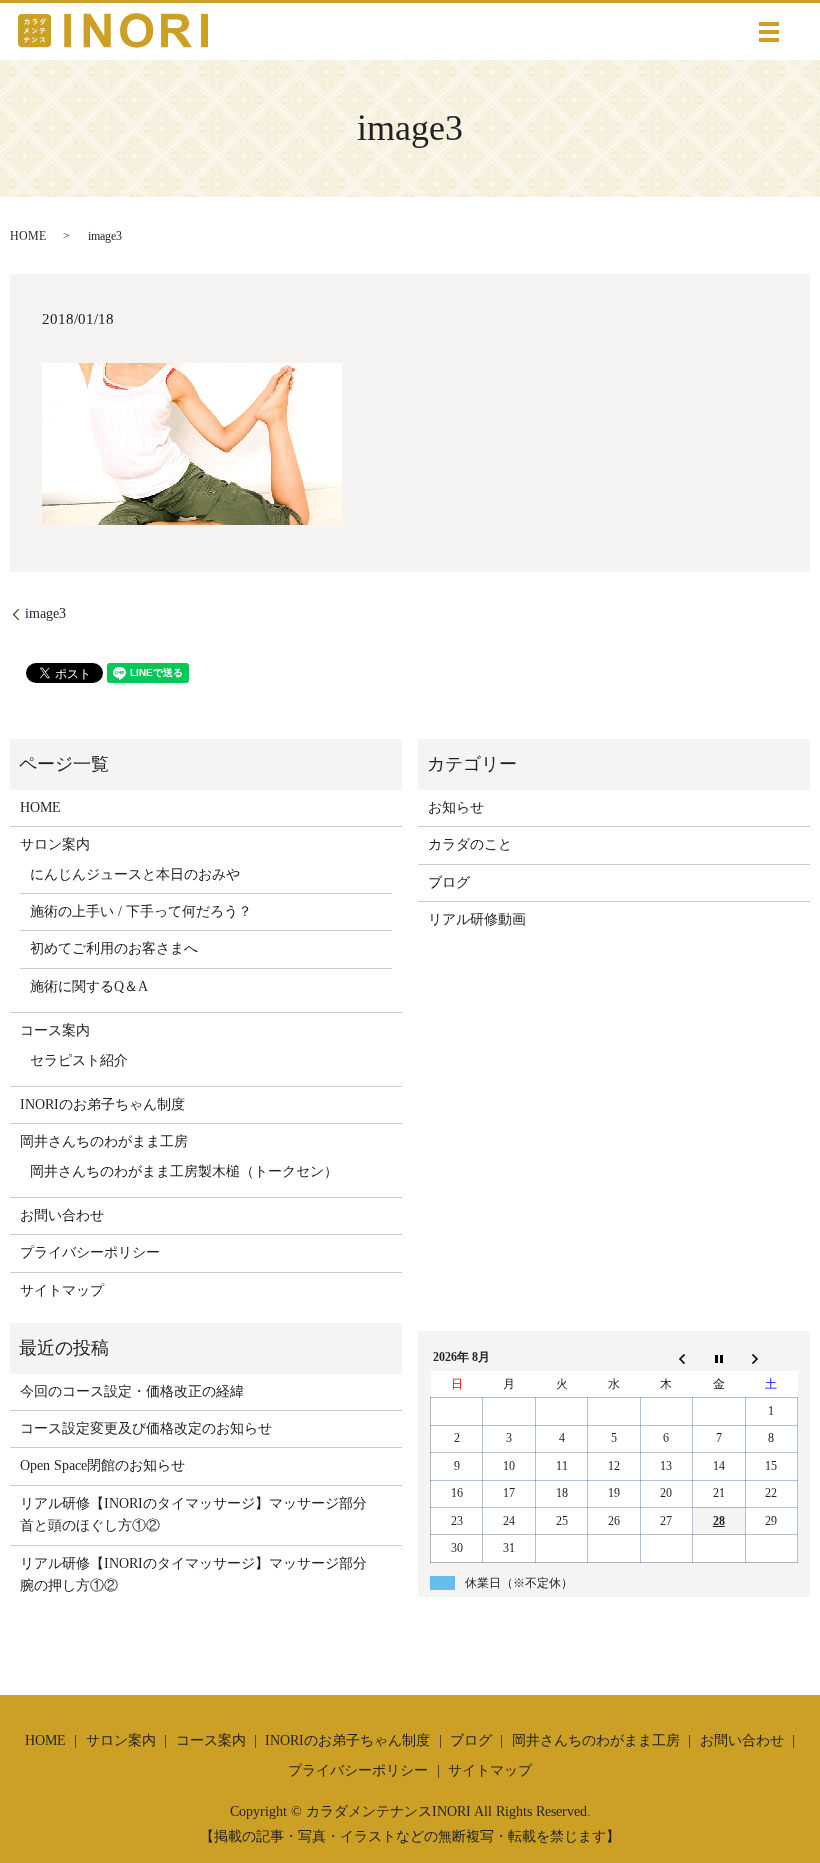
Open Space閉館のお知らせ (102, 1465)
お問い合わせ (62, 1215)
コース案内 (55, 1030)
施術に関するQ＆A (89, 986)
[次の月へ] (771, 1358)
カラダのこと (470, 844)
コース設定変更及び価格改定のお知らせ (146, 1428)
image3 (45, 613)
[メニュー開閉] (769, 32)
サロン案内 (55, 844)
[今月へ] (719, 1358)
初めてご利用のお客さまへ (114, 948)
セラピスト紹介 (79, 1060)
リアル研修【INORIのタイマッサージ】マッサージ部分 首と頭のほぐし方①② (200, 1514)
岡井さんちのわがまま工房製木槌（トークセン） (184, 1171)
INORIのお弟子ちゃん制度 (102, 1104)
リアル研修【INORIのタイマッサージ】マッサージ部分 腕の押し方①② (200, 1574)
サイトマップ (62, 1290)
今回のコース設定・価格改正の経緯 (132, 1391)
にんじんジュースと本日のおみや (135, 874)
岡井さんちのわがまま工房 (104, 1141)
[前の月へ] (666, 1358)
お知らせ (456, 807)
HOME (28, 236)
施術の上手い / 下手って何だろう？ (141, 911)
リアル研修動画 (477, 919)
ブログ (449, 882)
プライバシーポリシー (90, 1252)
